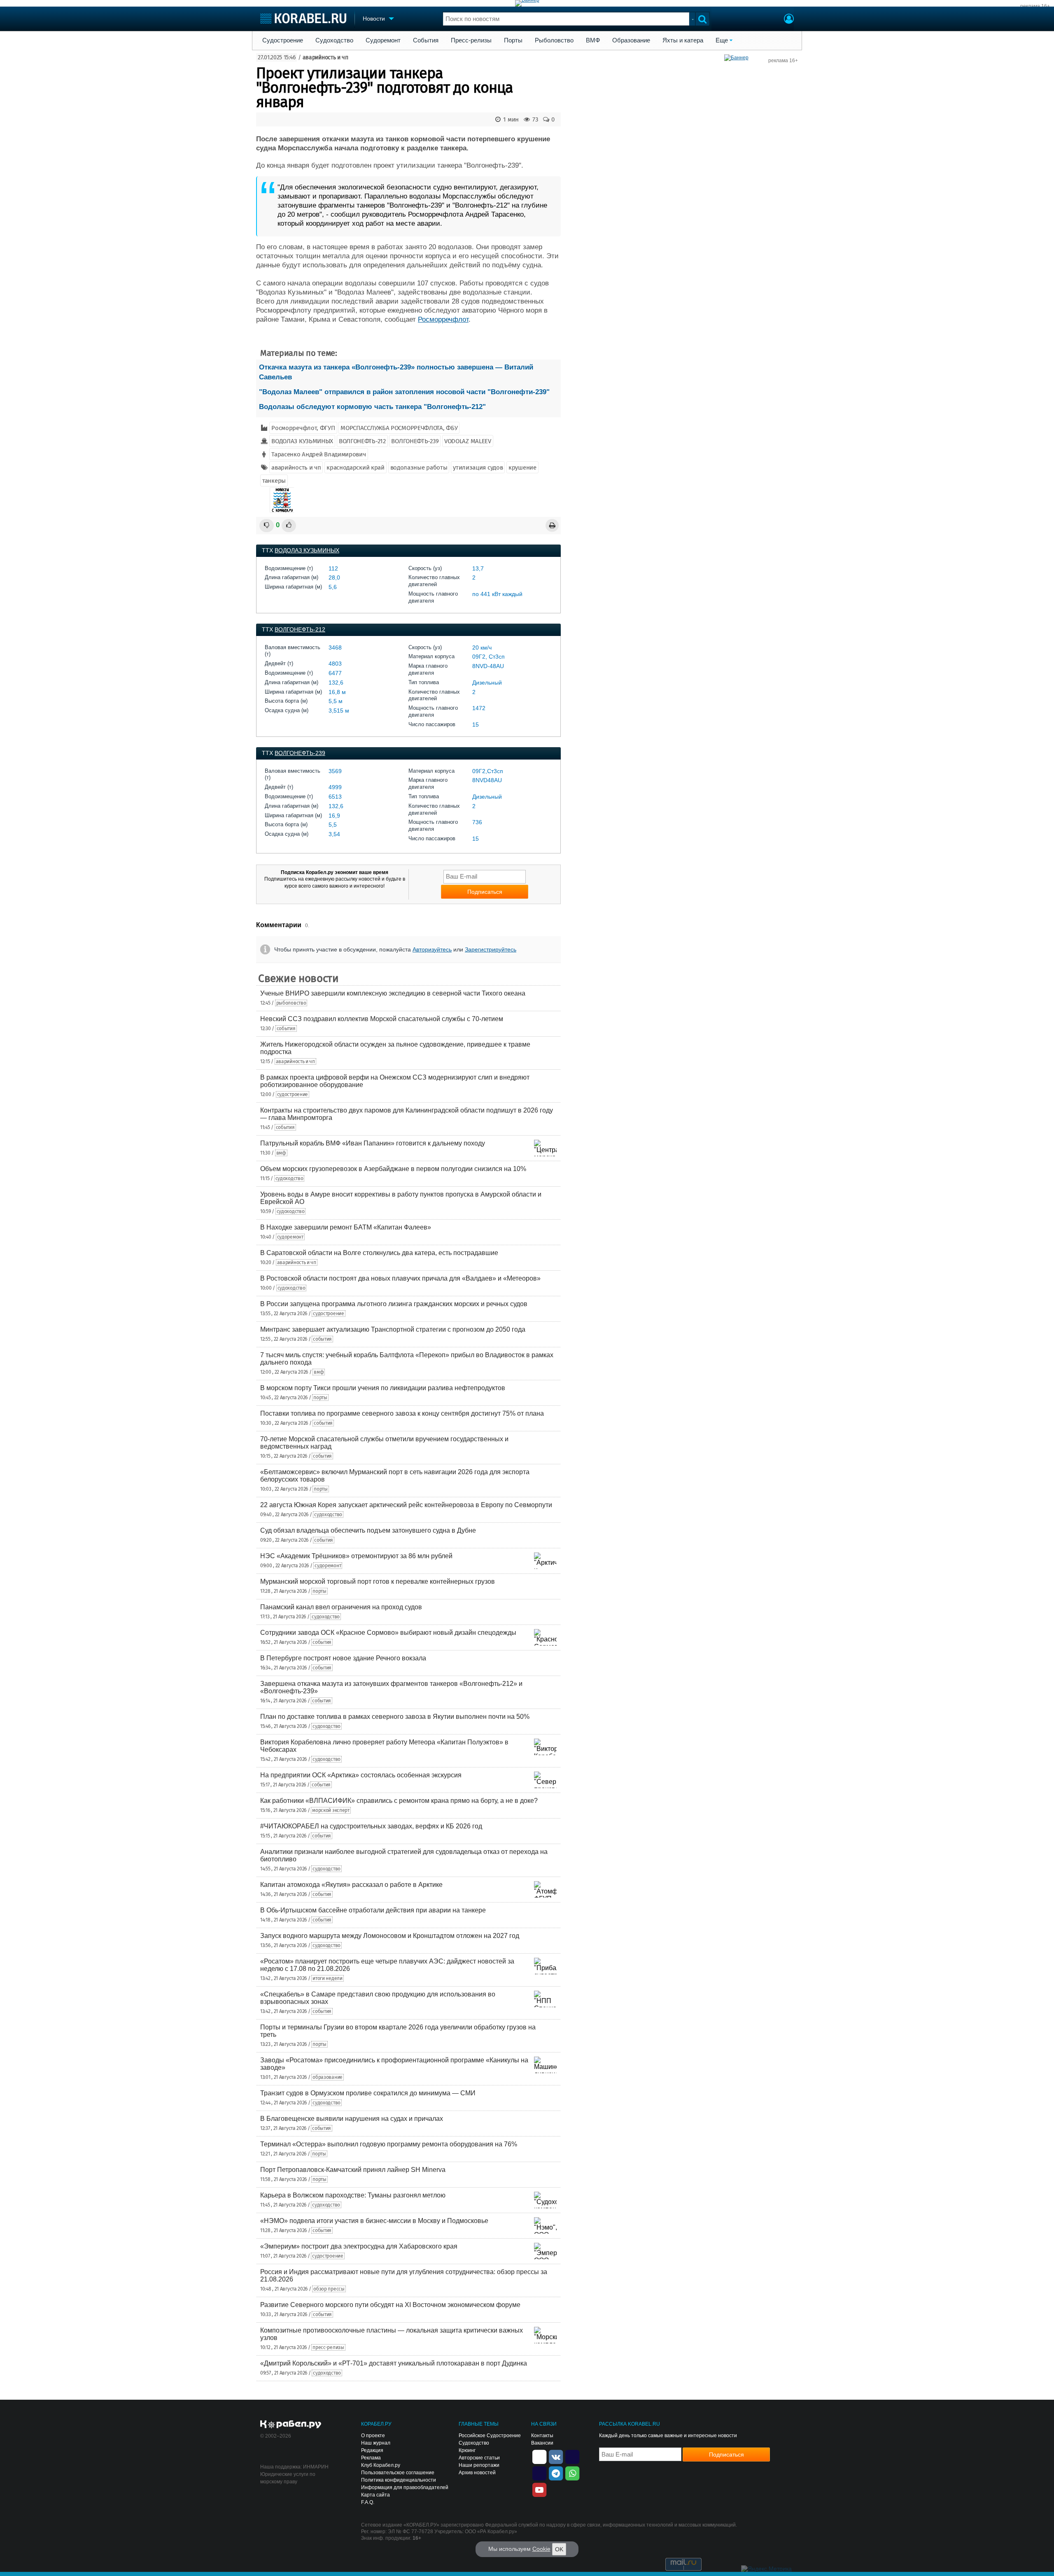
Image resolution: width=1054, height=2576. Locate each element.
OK (559, 2549)
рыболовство (291, 1003)
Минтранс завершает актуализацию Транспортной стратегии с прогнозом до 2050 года (393, 1329)
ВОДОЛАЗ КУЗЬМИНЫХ (302, 441)
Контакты (542, 2436)
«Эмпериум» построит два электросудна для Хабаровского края (359, 2246)
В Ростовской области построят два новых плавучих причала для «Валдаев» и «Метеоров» (400, 1278)
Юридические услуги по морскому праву (288, 2478)
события (286, 1029)
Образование (631, 40)
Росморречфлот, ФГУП (303, 428)
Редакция (372, 2450)
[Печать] (552, 525)
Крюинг (467, 2450)
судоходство (289, 1178)
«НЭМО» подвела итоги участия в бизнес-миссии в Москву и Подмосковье (374, 2221)
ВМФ (593, 40)
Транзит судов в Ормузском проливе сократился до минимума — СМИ (368, 2093)
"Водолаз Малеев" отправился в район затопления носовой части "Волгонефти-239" (404, 392)
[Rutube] (572, 2456)
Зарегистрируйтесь (491, 949)
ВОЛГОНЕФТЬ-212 (362, 441)
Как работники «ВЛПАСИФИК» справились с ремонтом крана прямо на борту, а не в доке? (399, 1801)
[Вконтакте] (556, 2456)
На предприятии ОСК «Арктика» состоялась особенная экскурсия (361, 1775)
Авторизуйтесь (432, 949)
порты (320, 1398)
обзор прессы (329, 2289)
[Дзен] (539, 2456)
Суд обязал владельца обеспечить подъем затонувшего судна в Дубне (368, 1530)
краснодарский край (356, 468)
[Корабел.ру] (291, 2425)
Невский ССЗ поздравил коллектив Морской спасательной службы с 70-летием (382, 1019)
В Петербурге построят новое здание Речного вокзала (343, 1658)
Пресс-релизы (471, 40)
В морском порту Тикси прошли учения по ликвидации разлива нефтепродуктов (383, 1388)
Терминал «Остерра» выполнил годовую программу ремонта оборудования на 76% (389, 2144)
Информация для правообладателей (405, 2487)
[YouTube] (539, 2489)
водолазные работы (419, 468)
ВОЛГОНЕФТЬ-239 (415, 441)
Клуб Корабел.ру (381, 2465)
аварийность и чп (325, 57)
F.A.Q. (368, 2502)
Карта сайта (375, 2495)
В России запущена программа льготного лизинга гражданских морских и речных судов (394, 1304)
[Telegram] (556, 2473)
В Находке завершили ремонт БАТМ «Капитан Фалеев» (346, 1227)
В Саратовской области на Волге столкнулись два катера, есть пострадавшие (379, 1253)
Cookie (541, 2549)
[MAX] (539, 2473)
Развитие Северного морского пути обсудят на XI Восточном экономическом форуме (390, 2305)
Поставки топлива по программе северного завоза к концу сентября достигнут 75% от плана (402, 1413)
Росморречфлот (443, 319)
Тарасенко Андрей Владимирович (318, 454)
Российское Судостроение (490, 2436)
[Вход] (789, 20)
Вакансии (542, 2443)
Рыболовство (554, 40)
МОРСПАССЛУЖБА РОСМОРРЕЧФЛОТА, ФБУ (399, 428)
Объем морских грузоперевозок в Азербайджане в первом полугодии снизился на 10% (393, 1169)
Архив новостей (477, 2473)
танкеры (274, 481)
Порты (513, 40)
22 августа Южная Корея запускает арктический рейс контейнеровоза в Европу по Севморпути (406, 1505)
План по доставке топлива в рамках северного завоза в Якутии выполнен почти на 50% (395, 1717)
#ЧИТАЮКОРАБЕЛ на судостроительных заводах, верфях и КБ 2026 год (371, 1826)
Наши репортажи (479, 2465)
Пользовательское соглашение (398, 2473)
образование (328, 2077)
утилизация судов (478, 468)
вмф (281, 1153)
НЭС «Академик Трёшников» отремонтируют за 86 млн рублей (356, 1556)
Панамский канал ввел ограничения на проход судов (341, 1607)
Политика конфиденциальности (399, 2480)
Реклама (371, 2458)
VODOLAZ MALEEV (468, 441)
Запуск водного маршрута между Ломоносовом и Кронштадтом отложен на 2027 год (390, 1936)
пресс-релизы (328, 2347)
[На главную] (303, 18)
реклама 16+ (1035, 6)
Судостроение (283, 40)
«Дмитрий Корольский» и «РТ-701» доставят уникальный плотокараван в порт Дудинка (394, 2363)
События (426, 40)
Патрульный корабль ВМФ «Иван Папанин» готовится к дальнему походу (373, 1143)
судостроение (293, 1094)
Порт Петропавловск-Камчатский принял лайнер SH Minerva (353, 2170)
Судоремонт (383, 40)
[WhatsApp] (572, 2473)
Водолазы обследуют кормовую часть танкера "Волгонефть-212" (372, 407)
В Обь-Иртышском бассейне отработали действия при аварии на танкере (373, 1910)
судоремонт (290, 1237)
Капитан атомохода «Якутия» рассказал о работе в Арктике (351, 1885)
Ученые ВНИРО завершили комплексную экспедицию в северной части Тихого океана (393, 993)
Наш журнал (376, 2443)
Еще (722, 40)
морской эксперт (331, 1810)
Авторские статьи (479, 2458)
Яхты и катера (683, 40)
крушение (522, 468)
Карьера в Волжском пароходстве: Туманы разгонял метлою (353, 2195)
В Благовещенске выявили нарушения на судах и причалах (352, 2119)
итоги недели (327, 1978)
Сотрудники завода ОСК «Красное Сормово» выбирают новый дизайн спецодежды (388, 1633)
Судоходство (334, 40)
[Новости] (282, 500)
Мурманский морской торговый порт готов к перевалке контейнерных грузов (378, 1581)
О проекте (373, 2436)
